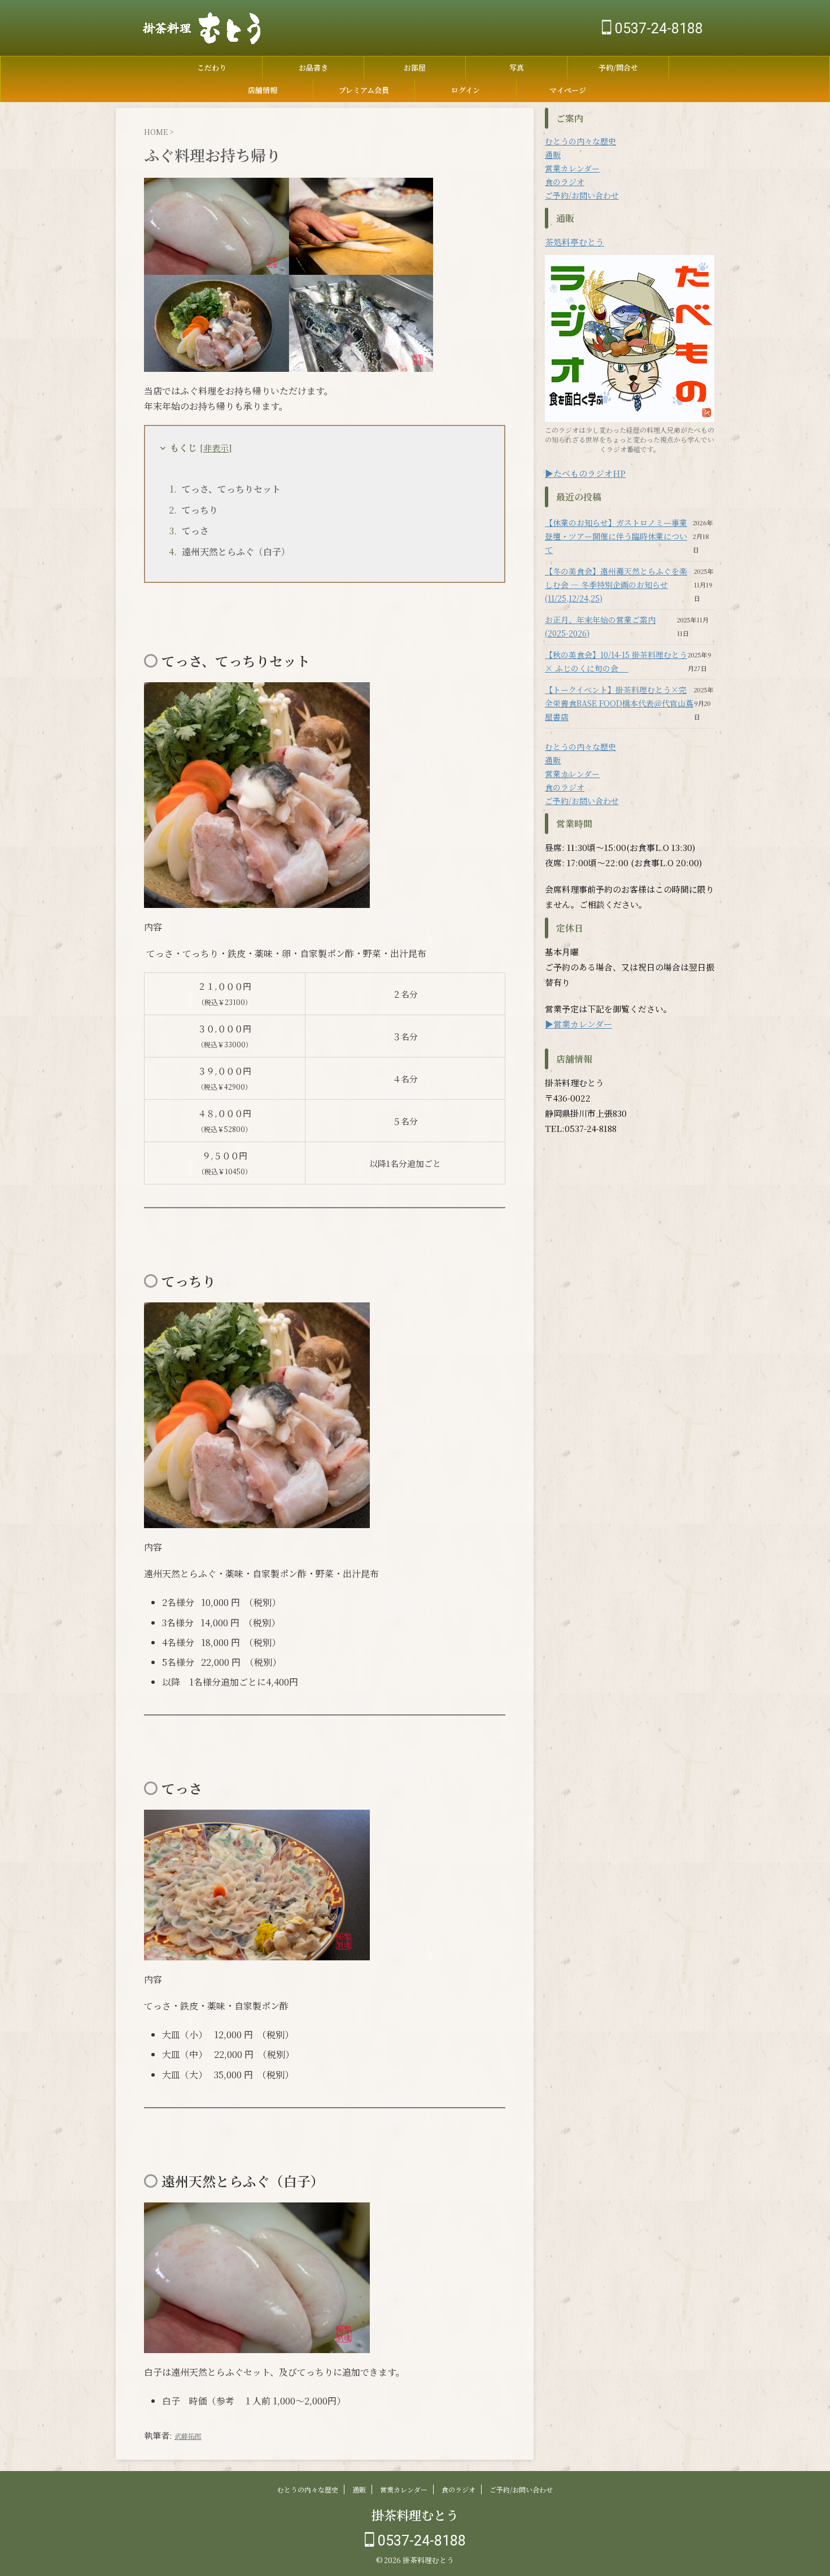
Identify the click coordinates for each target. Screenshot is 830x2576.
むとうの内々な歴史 (580, 141)
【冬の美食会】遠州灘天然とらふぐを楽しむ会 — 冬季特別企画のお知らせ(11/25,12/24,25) (616, 585)
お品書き (313, 67)
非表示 (216, 448)
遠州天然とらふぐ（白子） (236, 552)
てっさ (195, 531)
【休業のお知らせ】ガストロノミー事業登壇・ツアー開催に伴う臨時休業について (616, 536)
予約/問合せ (618, 67)
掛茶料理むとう (415, 2515)
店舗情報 (263, 90)
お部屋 (415, 67)
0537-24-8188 (657, 28)
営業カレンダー (572, 168)
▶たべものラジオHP (585, 473)
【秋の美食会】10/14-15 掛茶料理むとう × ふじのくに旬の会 (616, 661)
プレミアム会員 (364, 90)
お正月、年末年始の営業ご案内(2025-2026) (600, 626)
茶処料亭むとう (575, 242)
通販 (553, 155)
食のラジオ (565, 182)
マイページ (568, 90)
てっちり (200, 510)
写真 (517, 67)
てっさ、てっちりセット (231, 489)
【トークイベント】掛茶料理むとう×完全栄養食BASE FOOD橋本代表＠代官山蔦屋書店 (619, 703)
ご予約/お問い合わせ (582, 195)
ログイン (466, 90)
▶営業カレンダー (578, 1024)
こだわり (212, 67)
